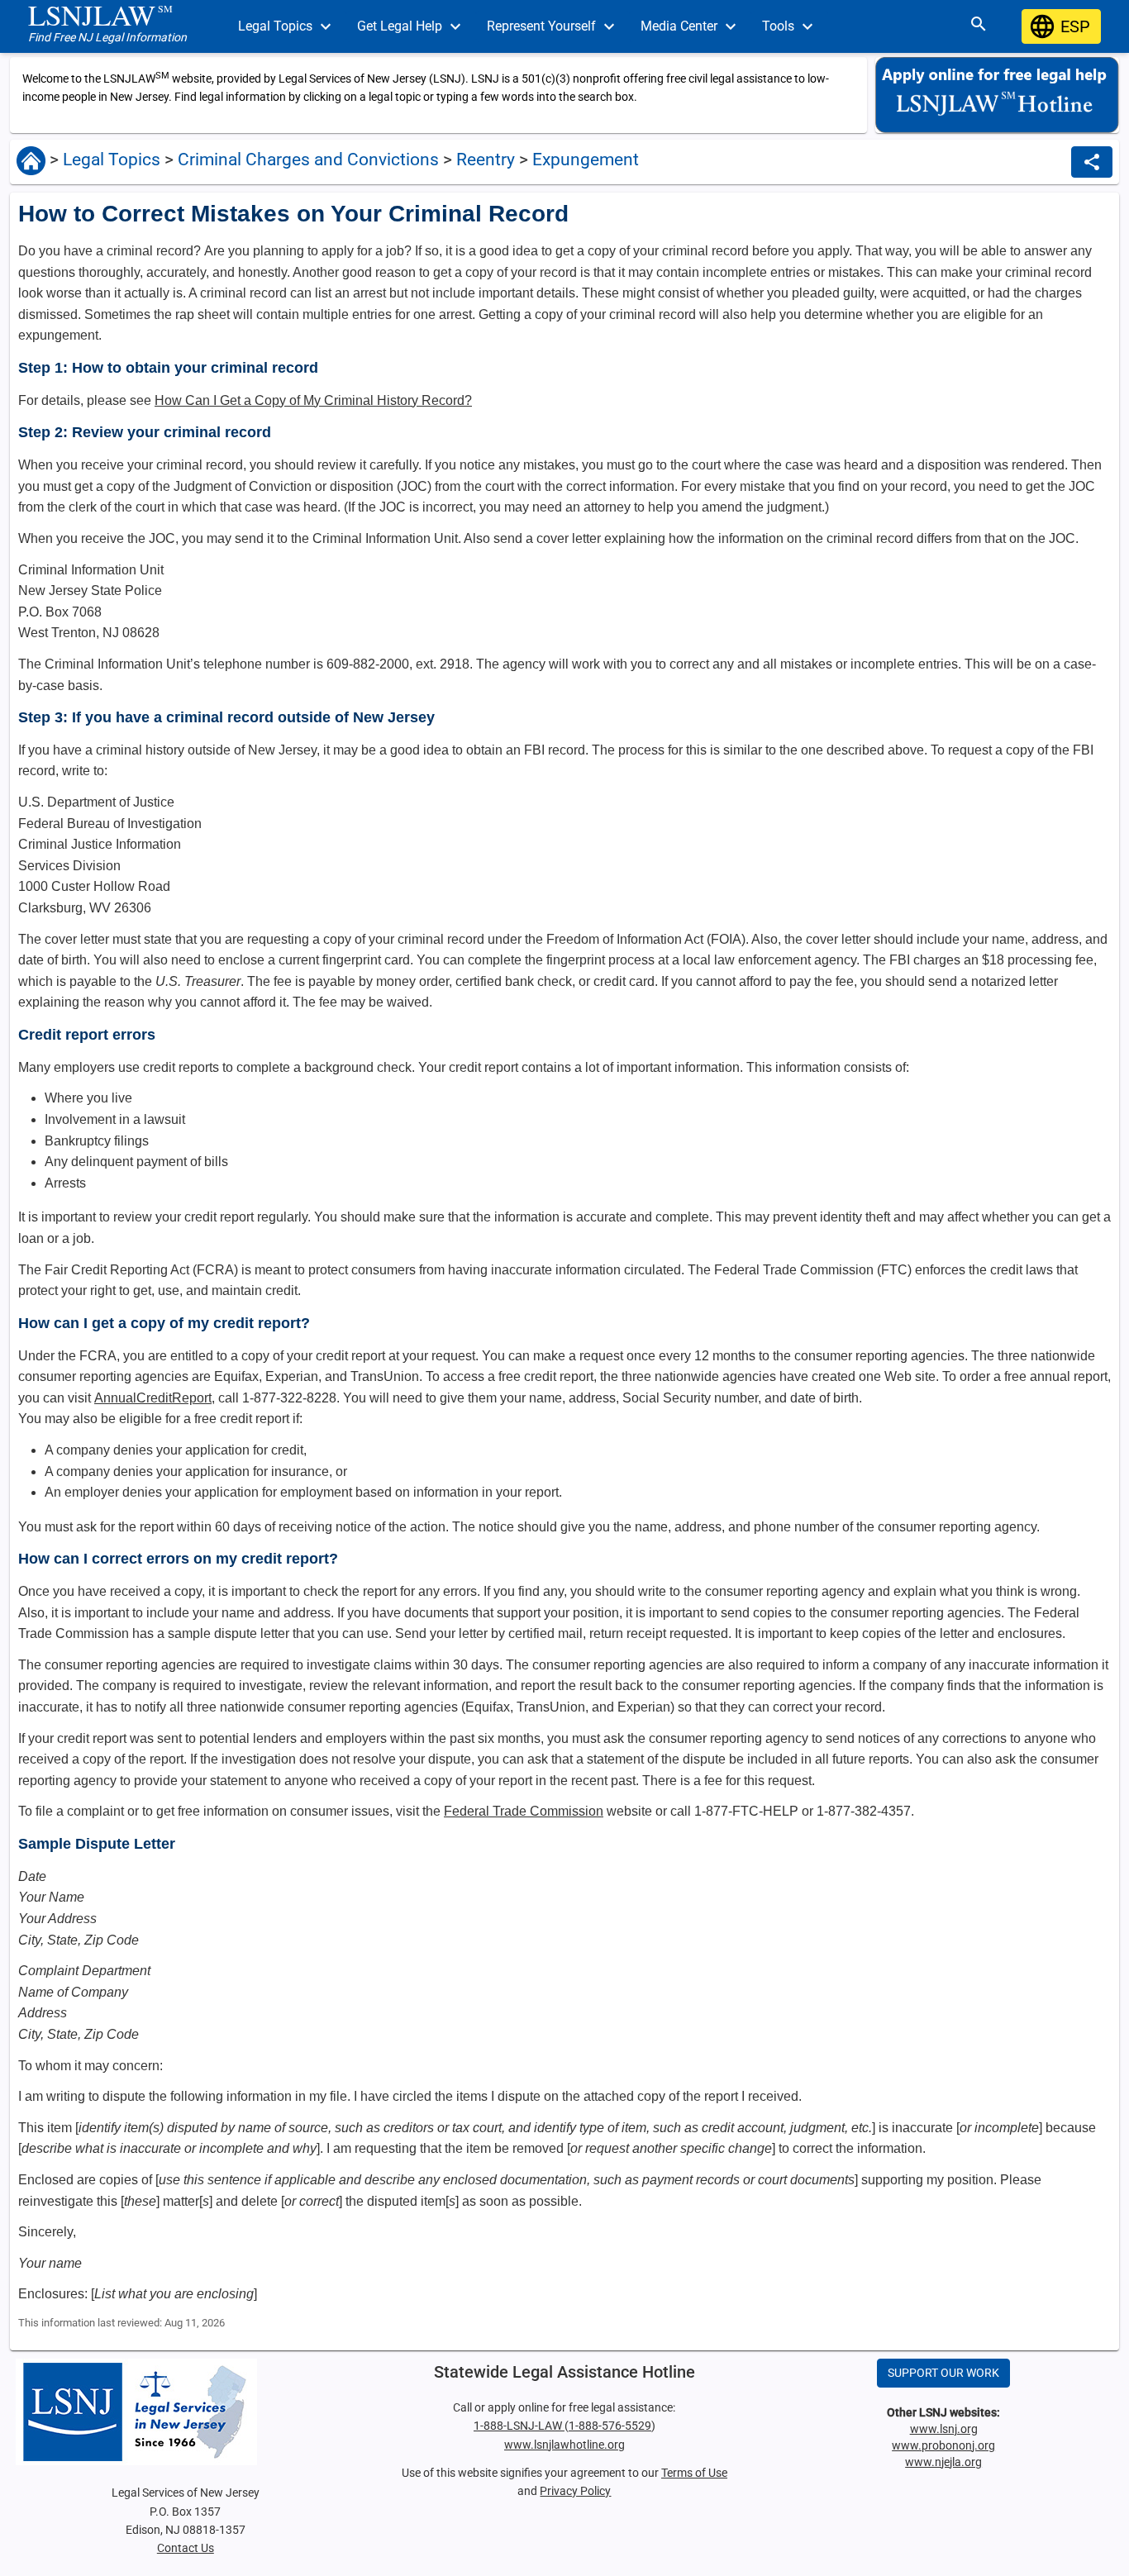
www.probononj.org (943, 2445)
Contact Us (186, 2548)
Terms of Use (694, 2473)
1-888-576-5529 (610, 2426)
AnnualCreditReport (153, 1398)
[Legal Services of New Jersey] (185, 2412)
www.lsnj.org (944, 2429)
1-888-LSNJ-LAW (519, 2426)
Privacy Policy (575, 2491)
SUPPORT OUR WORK (943, 2373)
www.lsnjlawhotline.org (564, 2445)
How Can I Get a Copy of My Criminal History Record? (313, 400)
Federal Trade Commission (524, 1811)
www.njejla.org (943, 2462)
